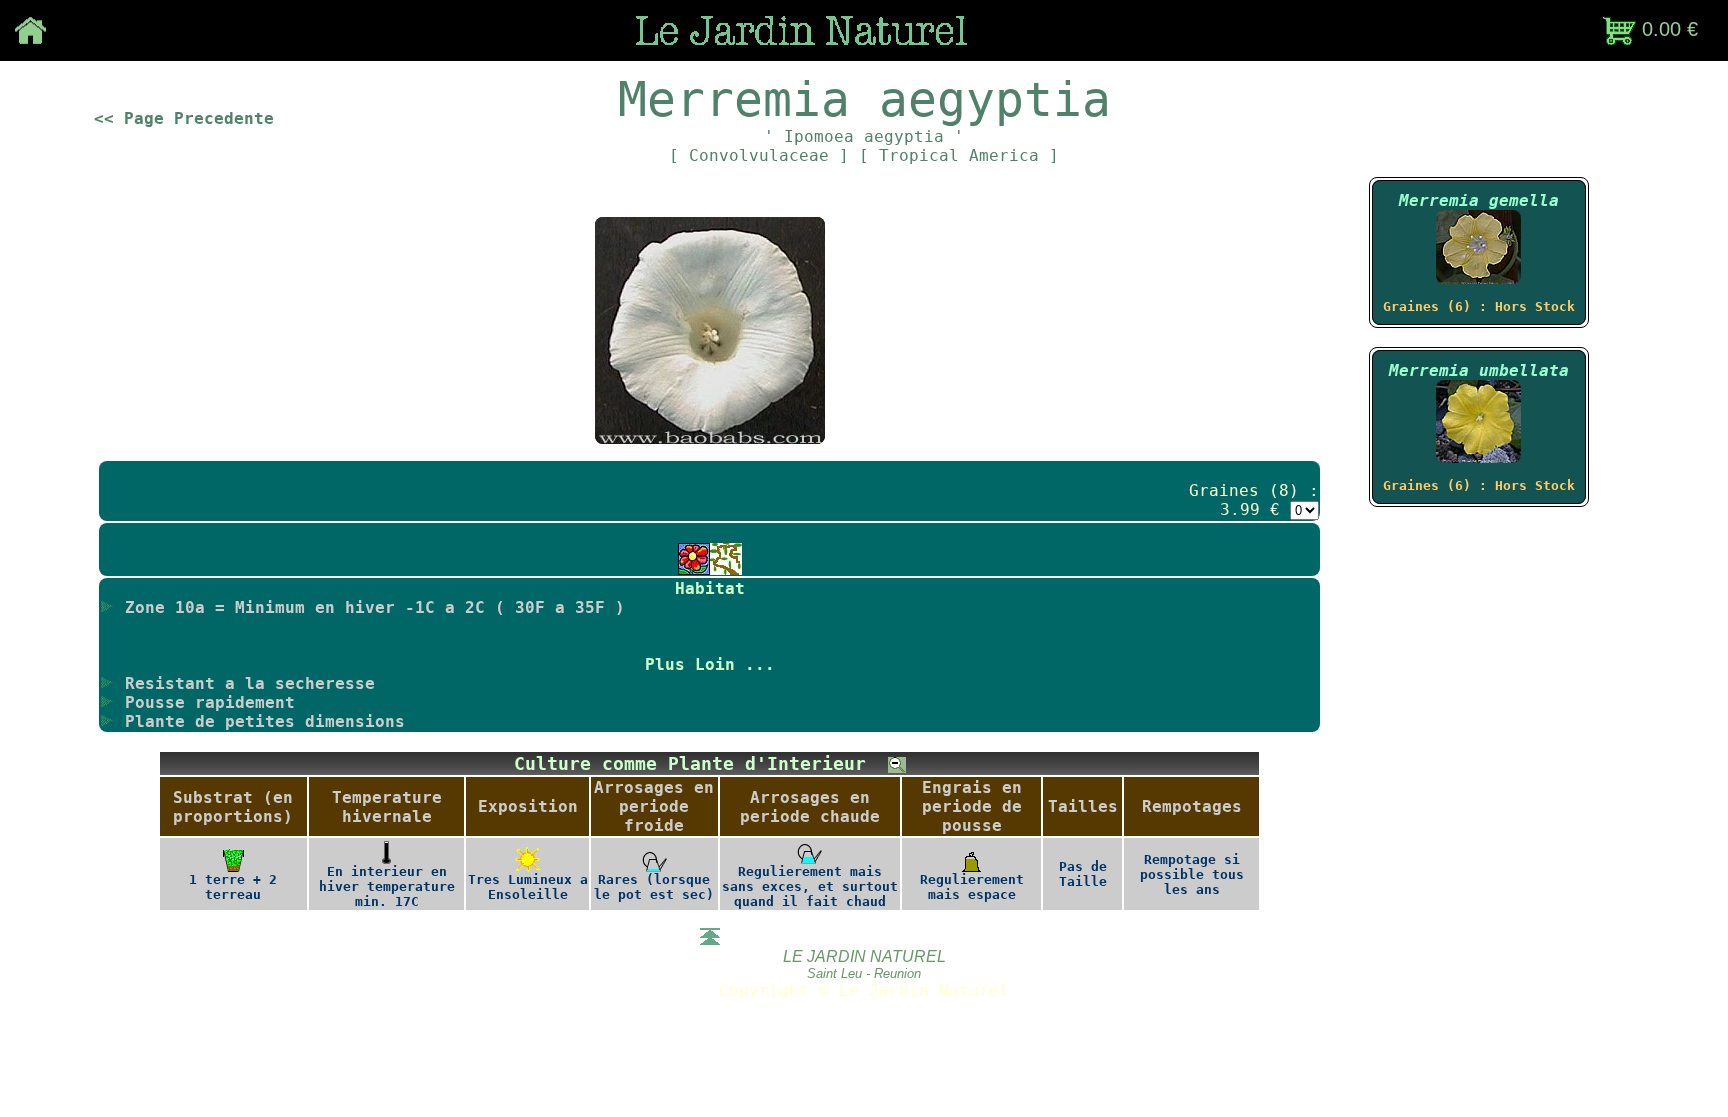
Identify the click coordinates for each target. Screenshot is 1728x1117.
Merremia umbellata (1479, 370)
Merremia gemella (1479, 200)
